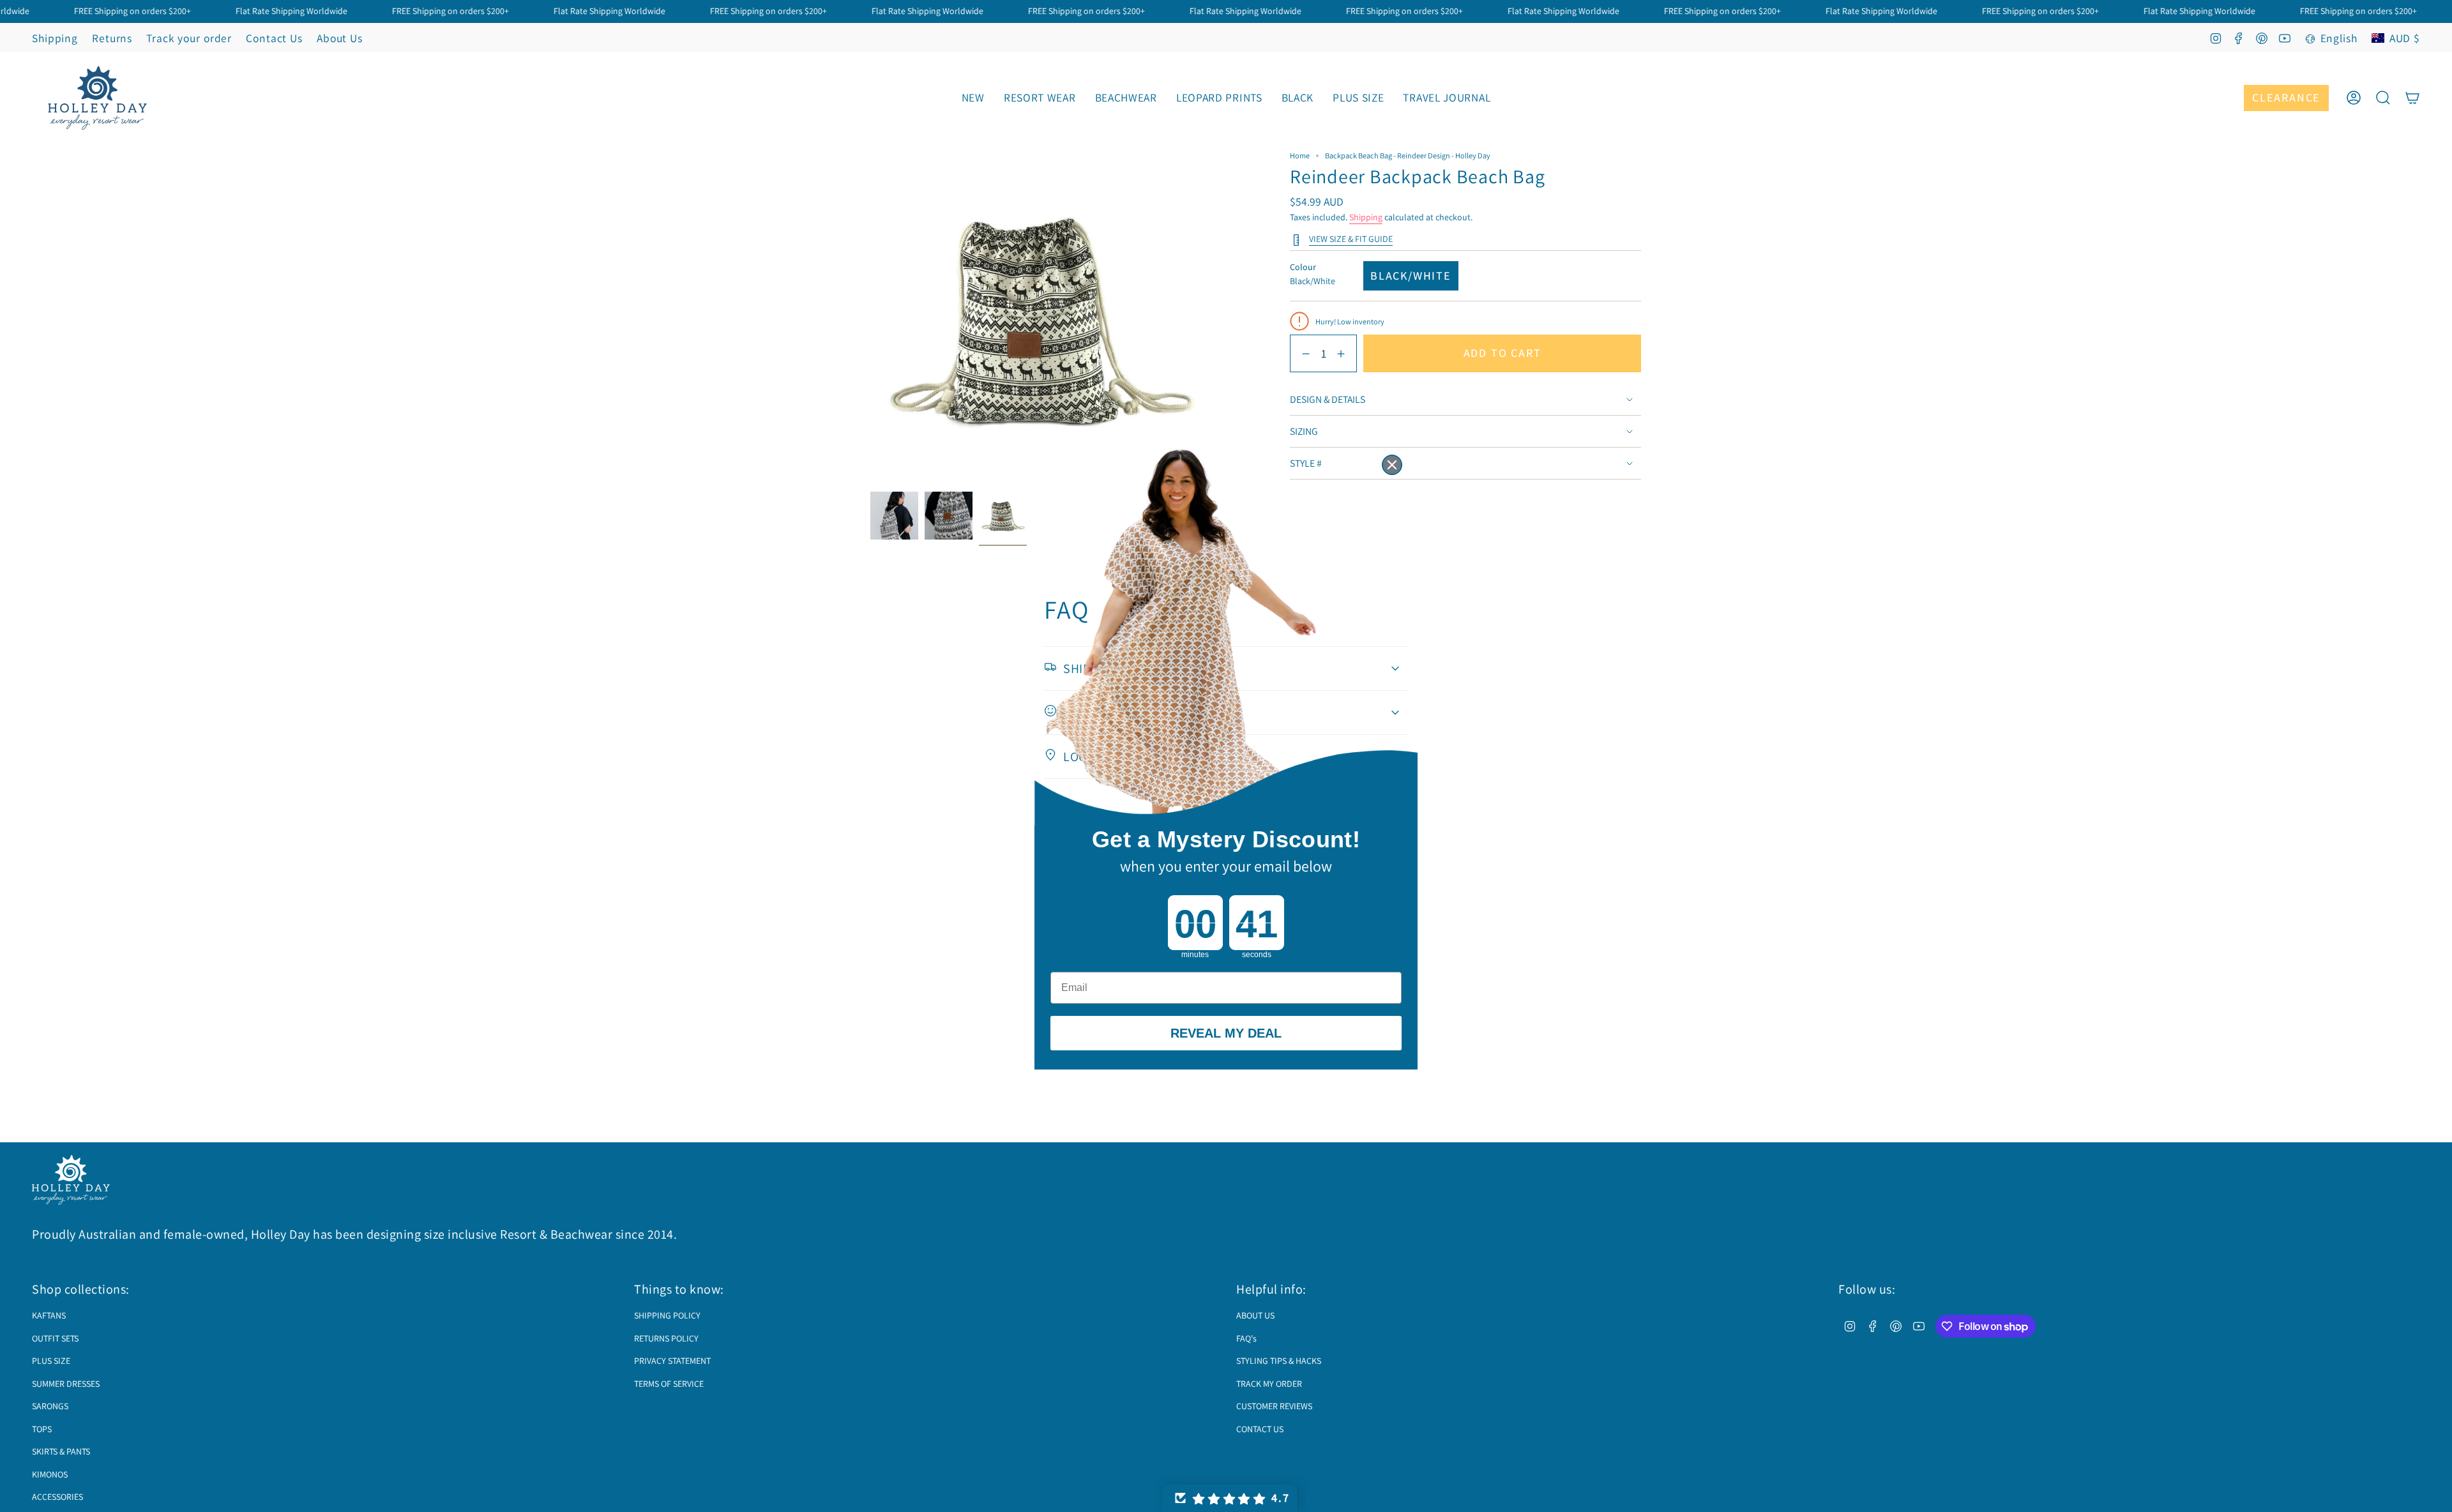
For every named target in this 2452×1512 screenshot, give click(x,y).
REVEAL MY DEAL (1226, 1033)
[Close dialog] (1392, 465)
